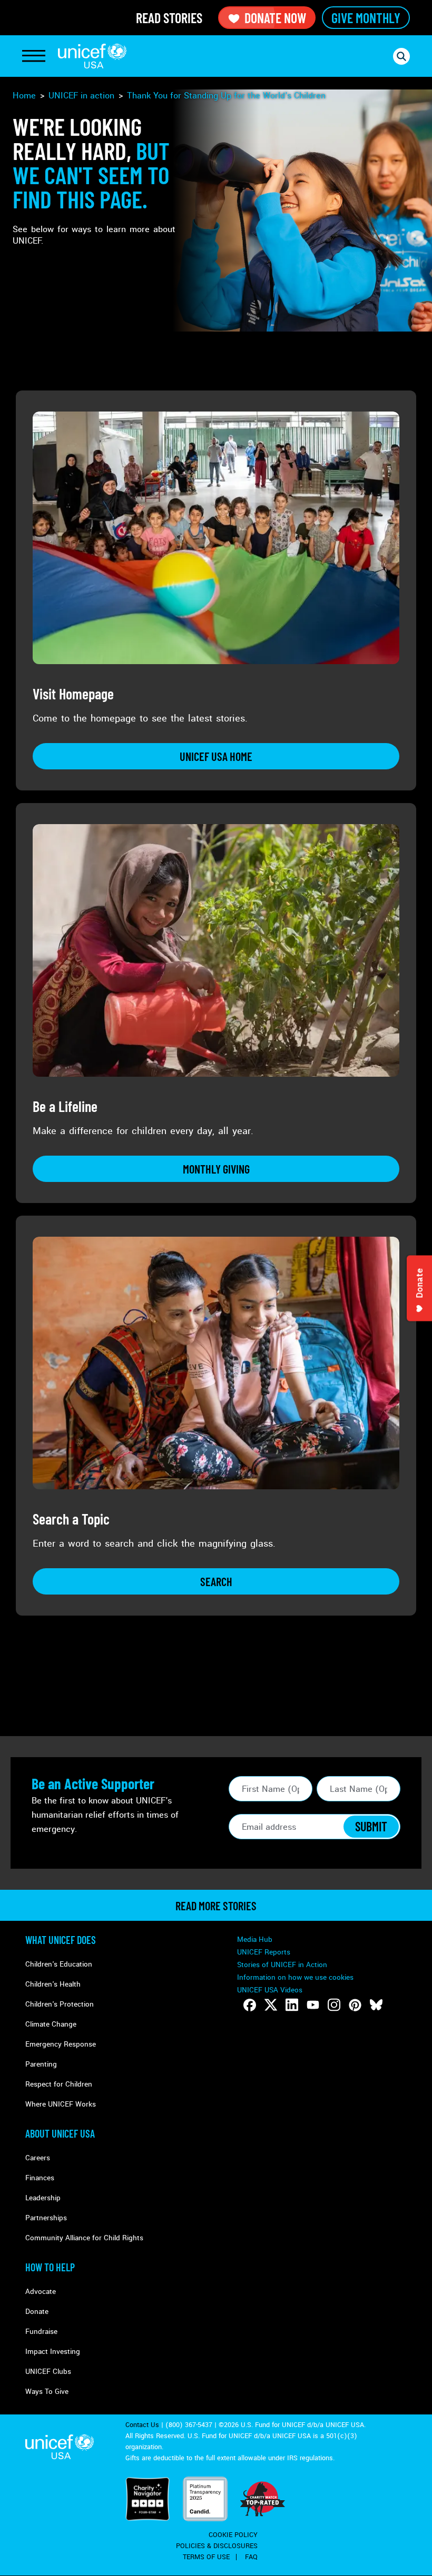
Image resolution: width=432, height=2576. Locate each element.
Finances (40, 2178)
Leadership (43, 2198)
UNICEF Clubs (48, 2372)
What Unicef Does (61, 1940)
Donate (37, 2312)
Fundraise (41, 2332)
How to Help (50, 2267)
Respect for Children (59, 2084)
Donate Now (275, 18)
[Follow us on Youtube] (313, 2005)
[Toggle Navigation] (34, 56)
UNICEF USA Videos (270, 1990)
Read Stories (169, 18)
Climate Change (51, 2024)
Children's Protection (60, 2004)
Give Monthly (366, 18)
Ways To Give (47, 2392)
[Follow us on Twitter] (271, 2005)
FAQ (251, 2557)
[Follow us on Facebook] (250, 2005)
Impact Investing (53, 2352)
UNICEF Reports (264, 1952)
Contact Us (142, 2425)
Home (24, 96)
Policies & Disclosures (217, 2546)
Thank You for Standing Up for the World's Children (226, 96)
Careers (38, 2158)
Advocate (41, 2292)
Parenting (41, 2064)
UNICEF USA (92, 56)
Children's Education (59, 1964)
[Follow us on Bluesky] (376, 2005)
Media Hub (255, 1939)
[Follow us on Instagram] (334, 2005)
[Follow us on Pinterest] (355, 2005)
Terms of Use (206, 2557)
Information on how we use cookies (295, 1977)
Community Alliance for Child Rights (84, 2238)
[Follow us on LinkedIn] (292, 2005)
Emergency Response (61, 2044)
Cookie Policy (233, 2535)
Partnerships (46, 2218)
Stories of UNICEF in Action (282, 1965)
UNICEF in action (81, 96)
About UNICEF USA (60, 2133)
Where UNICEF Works (61, 2104)
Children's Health (53, 1984)
